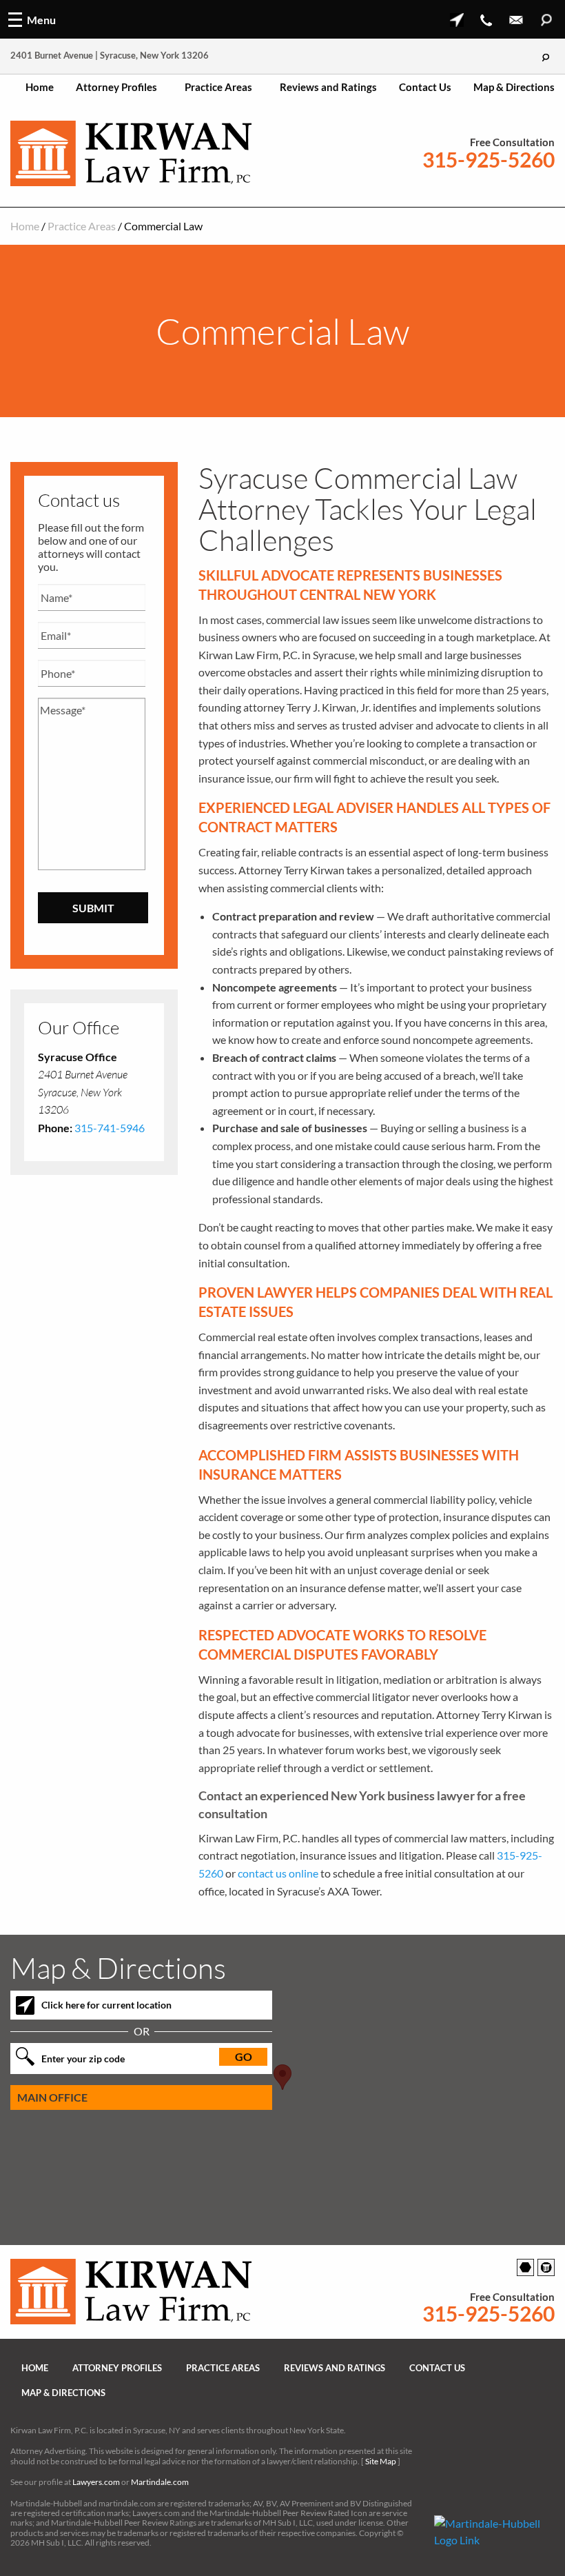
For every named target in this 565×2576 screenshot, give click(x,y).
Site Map (381, 2461)
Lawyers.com (96, 2482)
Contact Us (425, 87)
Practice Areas (218, 87)
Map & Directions (514, 87)
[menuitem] (40, 87)
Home (40, 87)
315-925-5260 (489, 160)
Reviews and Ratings (328, 87)
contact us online (278, 1873)
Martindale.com (160, 2482)
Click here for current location (106, 2005)
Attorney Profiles (116, 87)
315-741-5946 (110, 1128)
